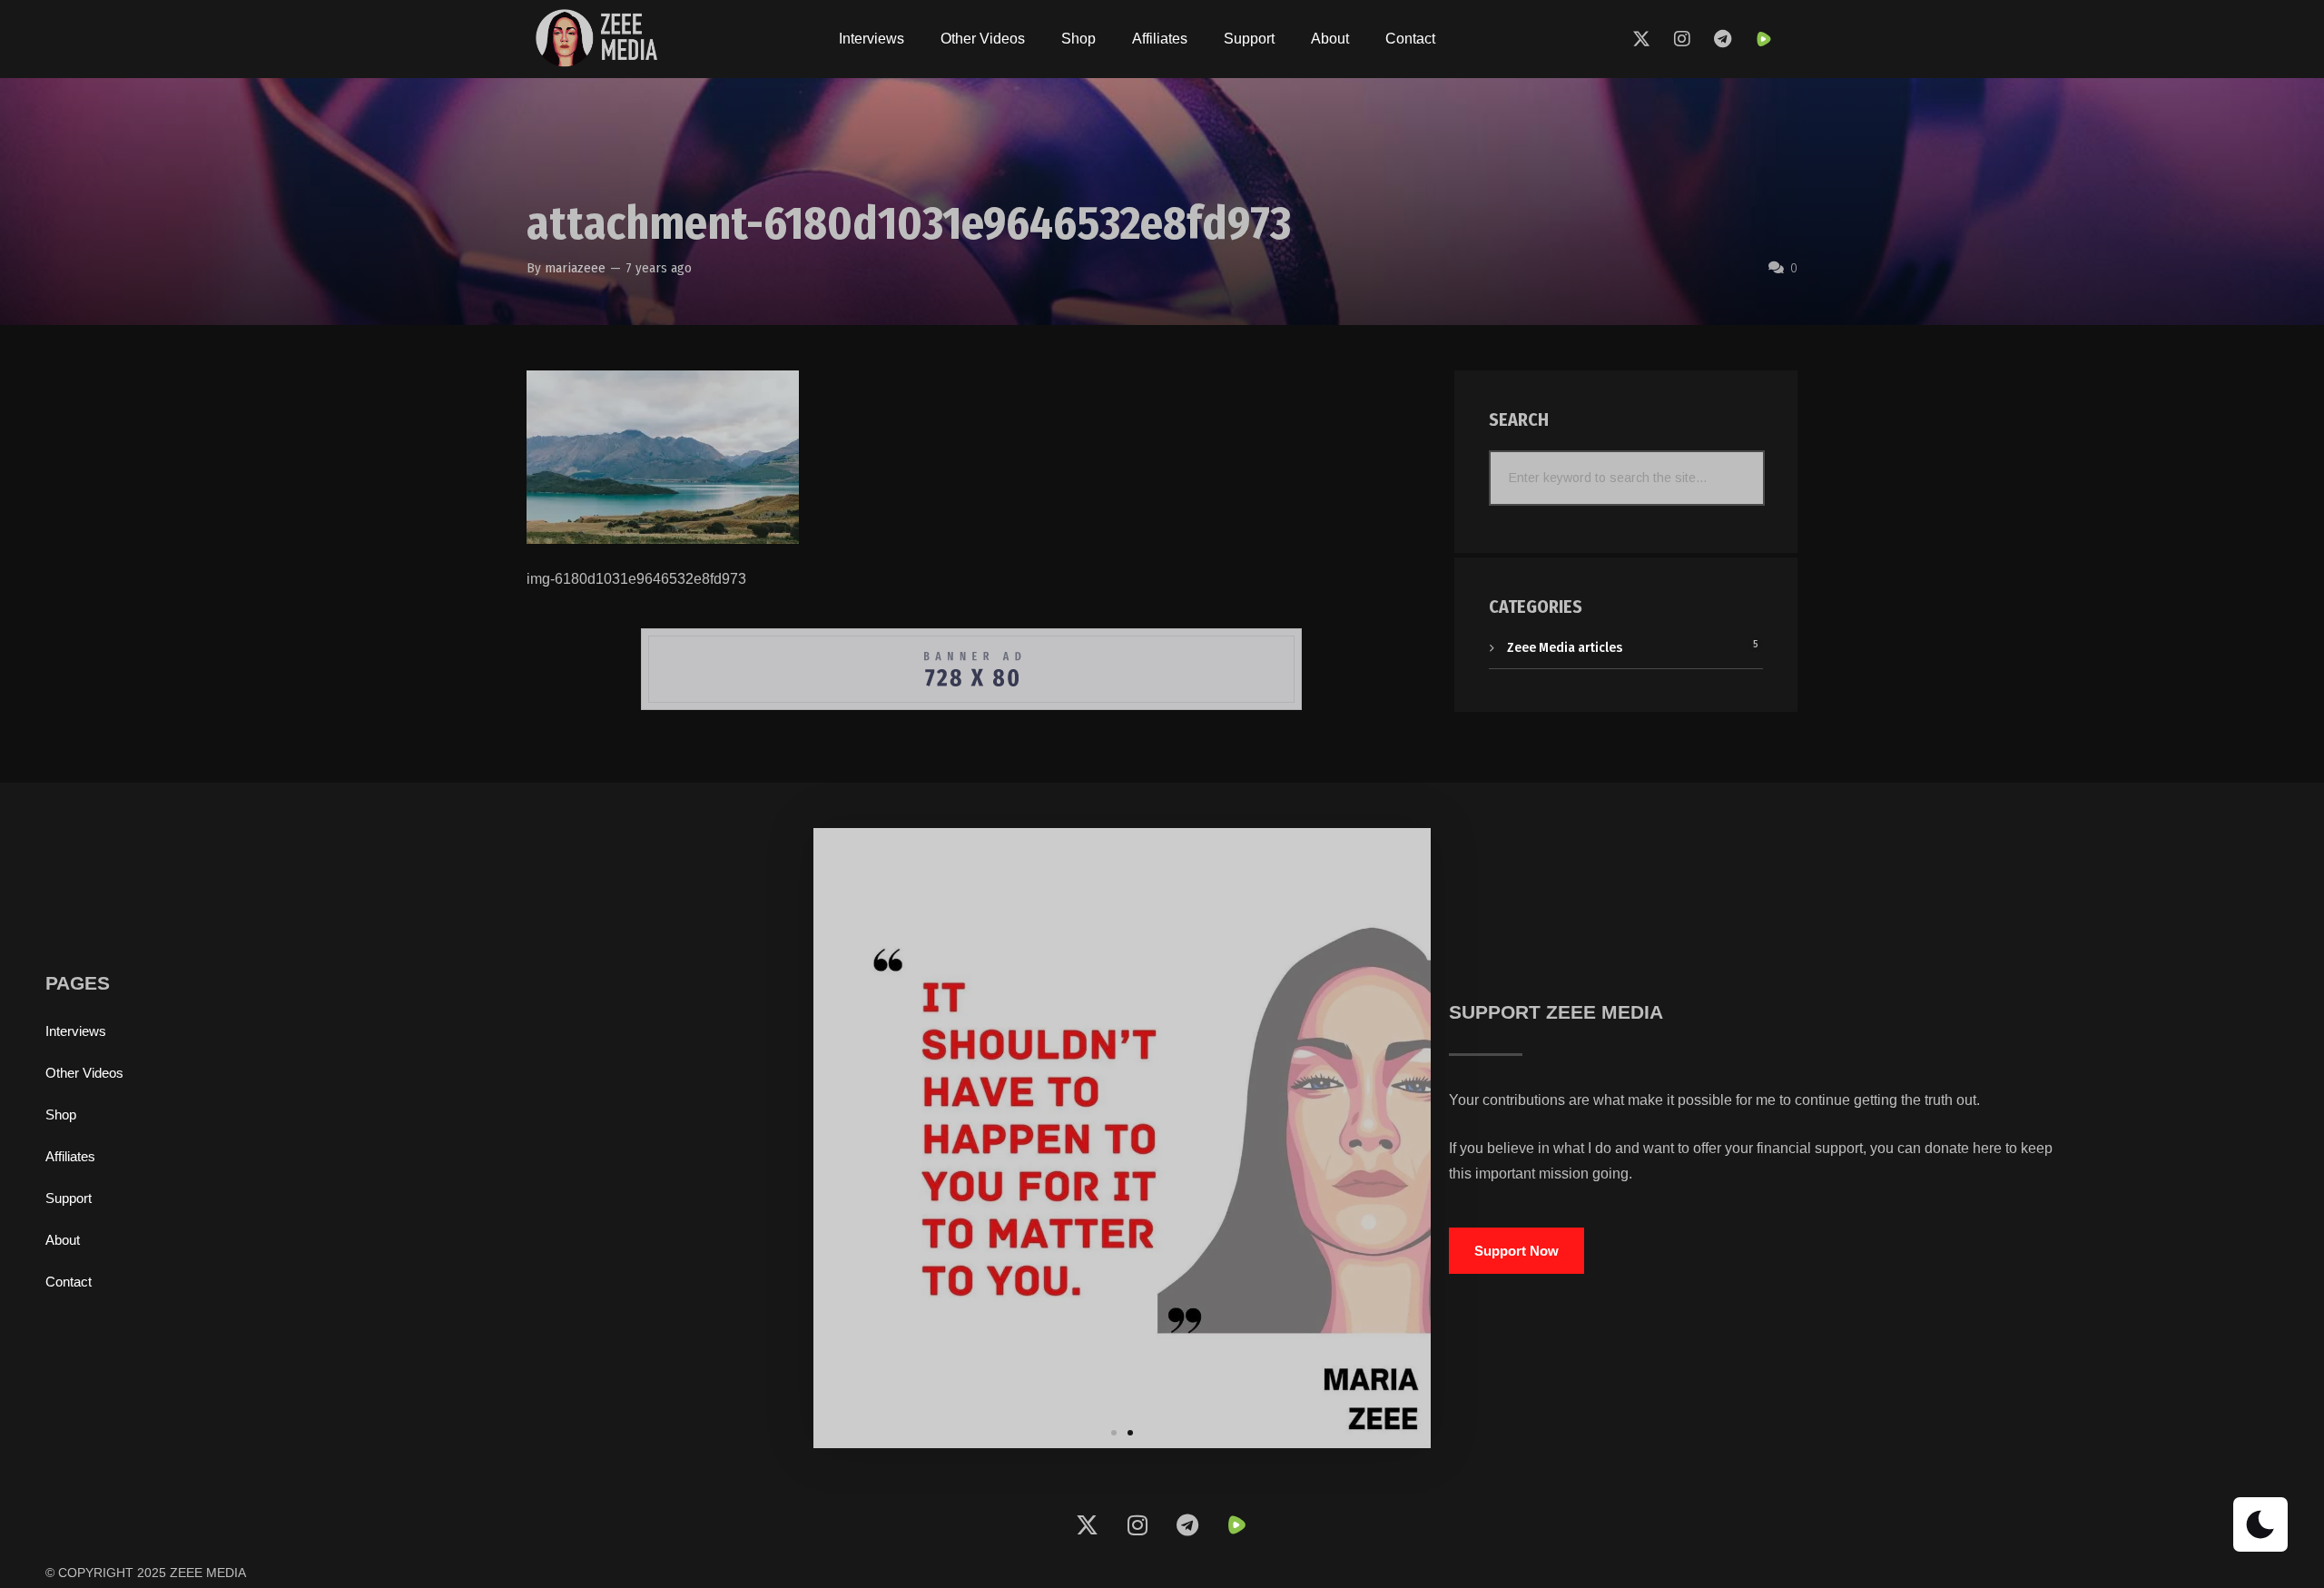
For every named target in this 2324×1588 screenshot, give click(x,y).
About (1330, 39)
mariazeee (575, 268)
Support (1249, 39)
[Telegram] (1723, 39)
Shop (1078, 39)
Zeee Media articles (1565, 647)
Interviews (871, 39)
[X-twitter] (1641, 39)
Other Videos (983, 39)
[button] (1114, 1433)
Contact (1410, 39)
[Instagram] (1682, 39)
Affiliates (1160, 39)
